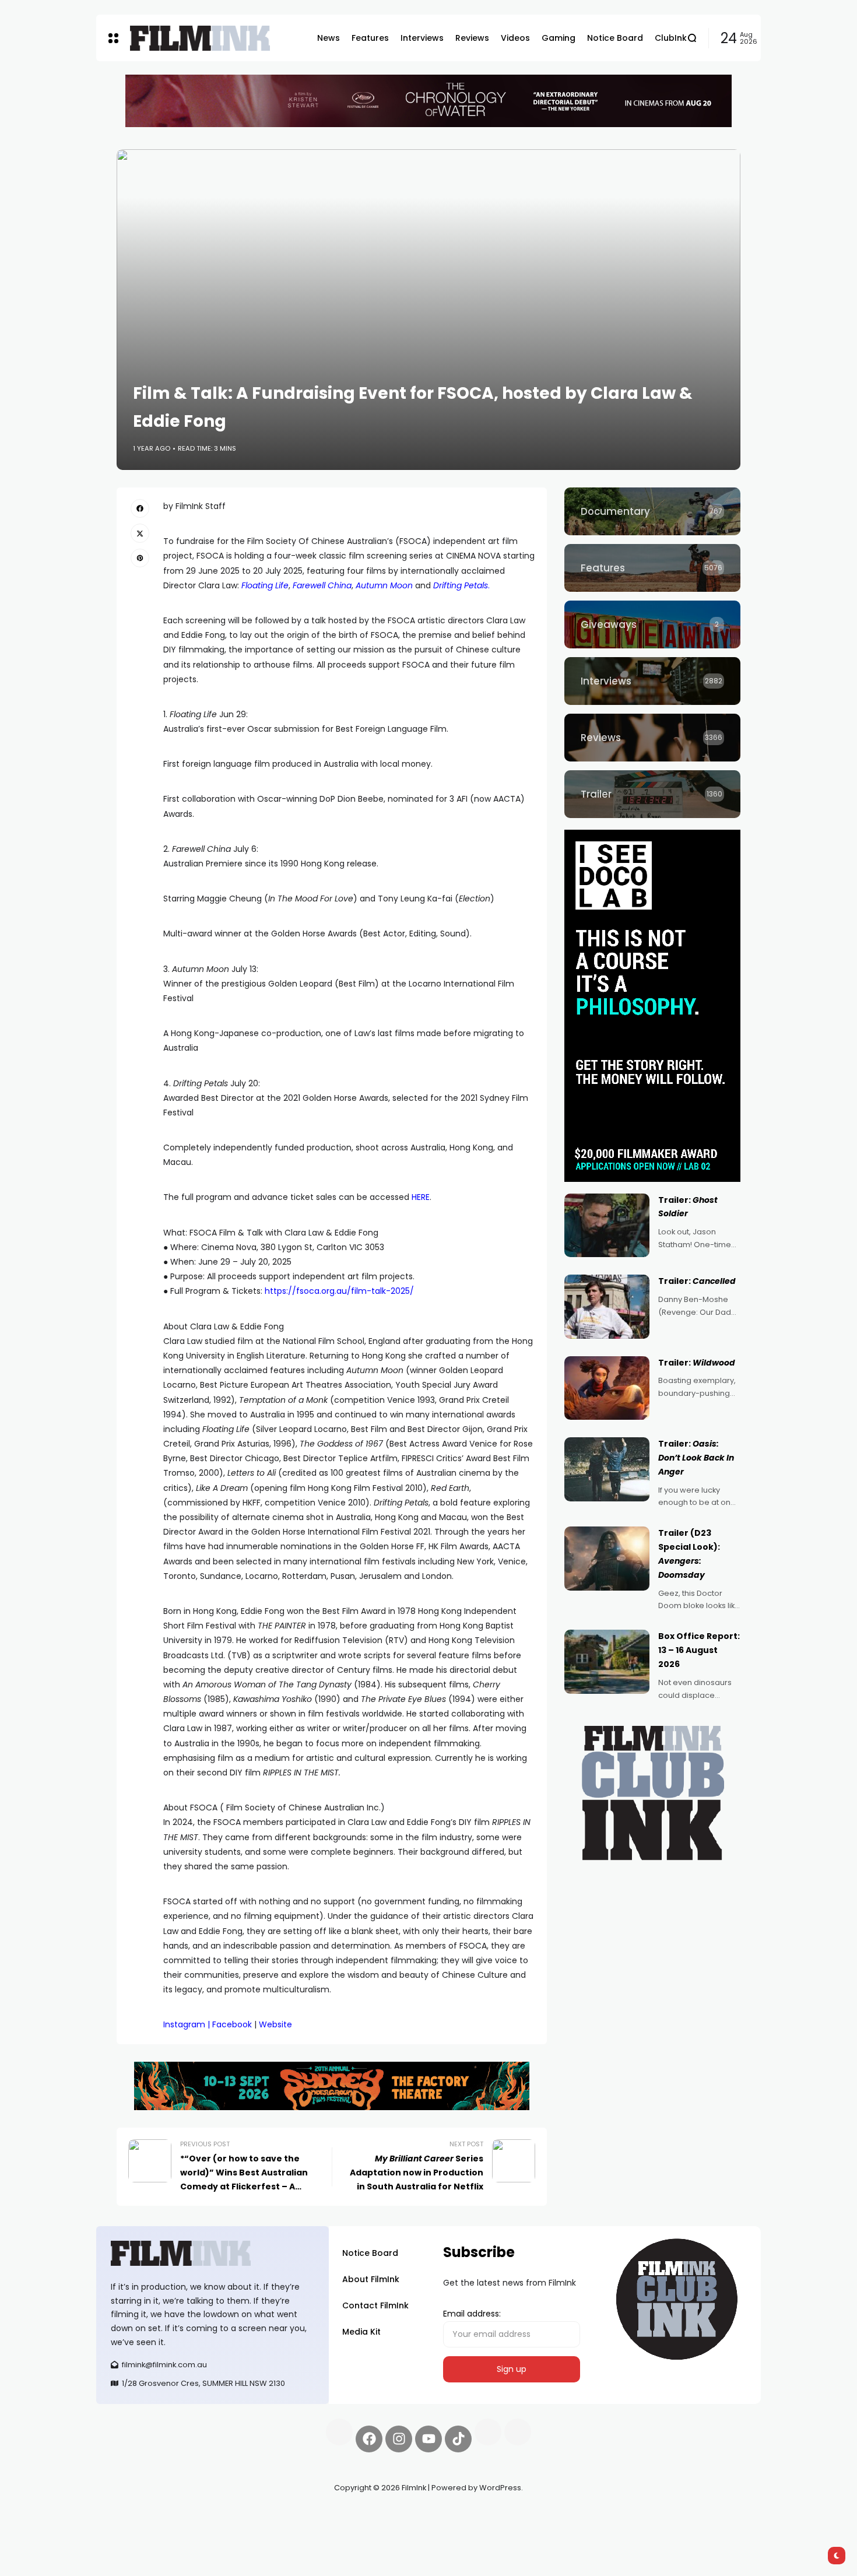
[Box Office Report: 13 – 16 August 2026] (607, 1662)
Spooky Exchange (254, 2515)
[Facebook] (369, 2439)
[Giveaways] (652, 624)
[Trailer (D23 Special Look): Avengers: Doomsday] (607, 1559)
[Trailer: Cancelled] (607, 1307)
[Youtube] (428, 2439)
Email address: (472, 2314)
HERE (421, 1197)
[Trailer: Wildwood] (607, 1388)
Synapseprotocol (131, 2515)
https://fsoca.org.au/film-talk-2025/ (338, 1291)
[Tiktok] (458, 2439)
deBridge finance (131, 2529)
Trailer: (697, 1281)
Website (275, 2024)
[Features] (652, 568)
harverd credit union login (220, 2529)
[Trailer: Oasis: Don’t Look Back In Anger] (607, 1469)
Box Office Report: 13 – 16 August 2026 (699, 1650)
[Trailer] (652, 794)
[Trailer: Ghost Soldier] (607, 1226)
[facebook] (140, 508)
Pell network (192, 2515)
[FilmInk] (200, 38)
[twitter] (140, 533)
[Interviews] (652, 681)
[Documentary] (652, 511)
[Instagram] (399, 2439)
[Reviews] (652, 738)
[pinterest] (140, 558)
